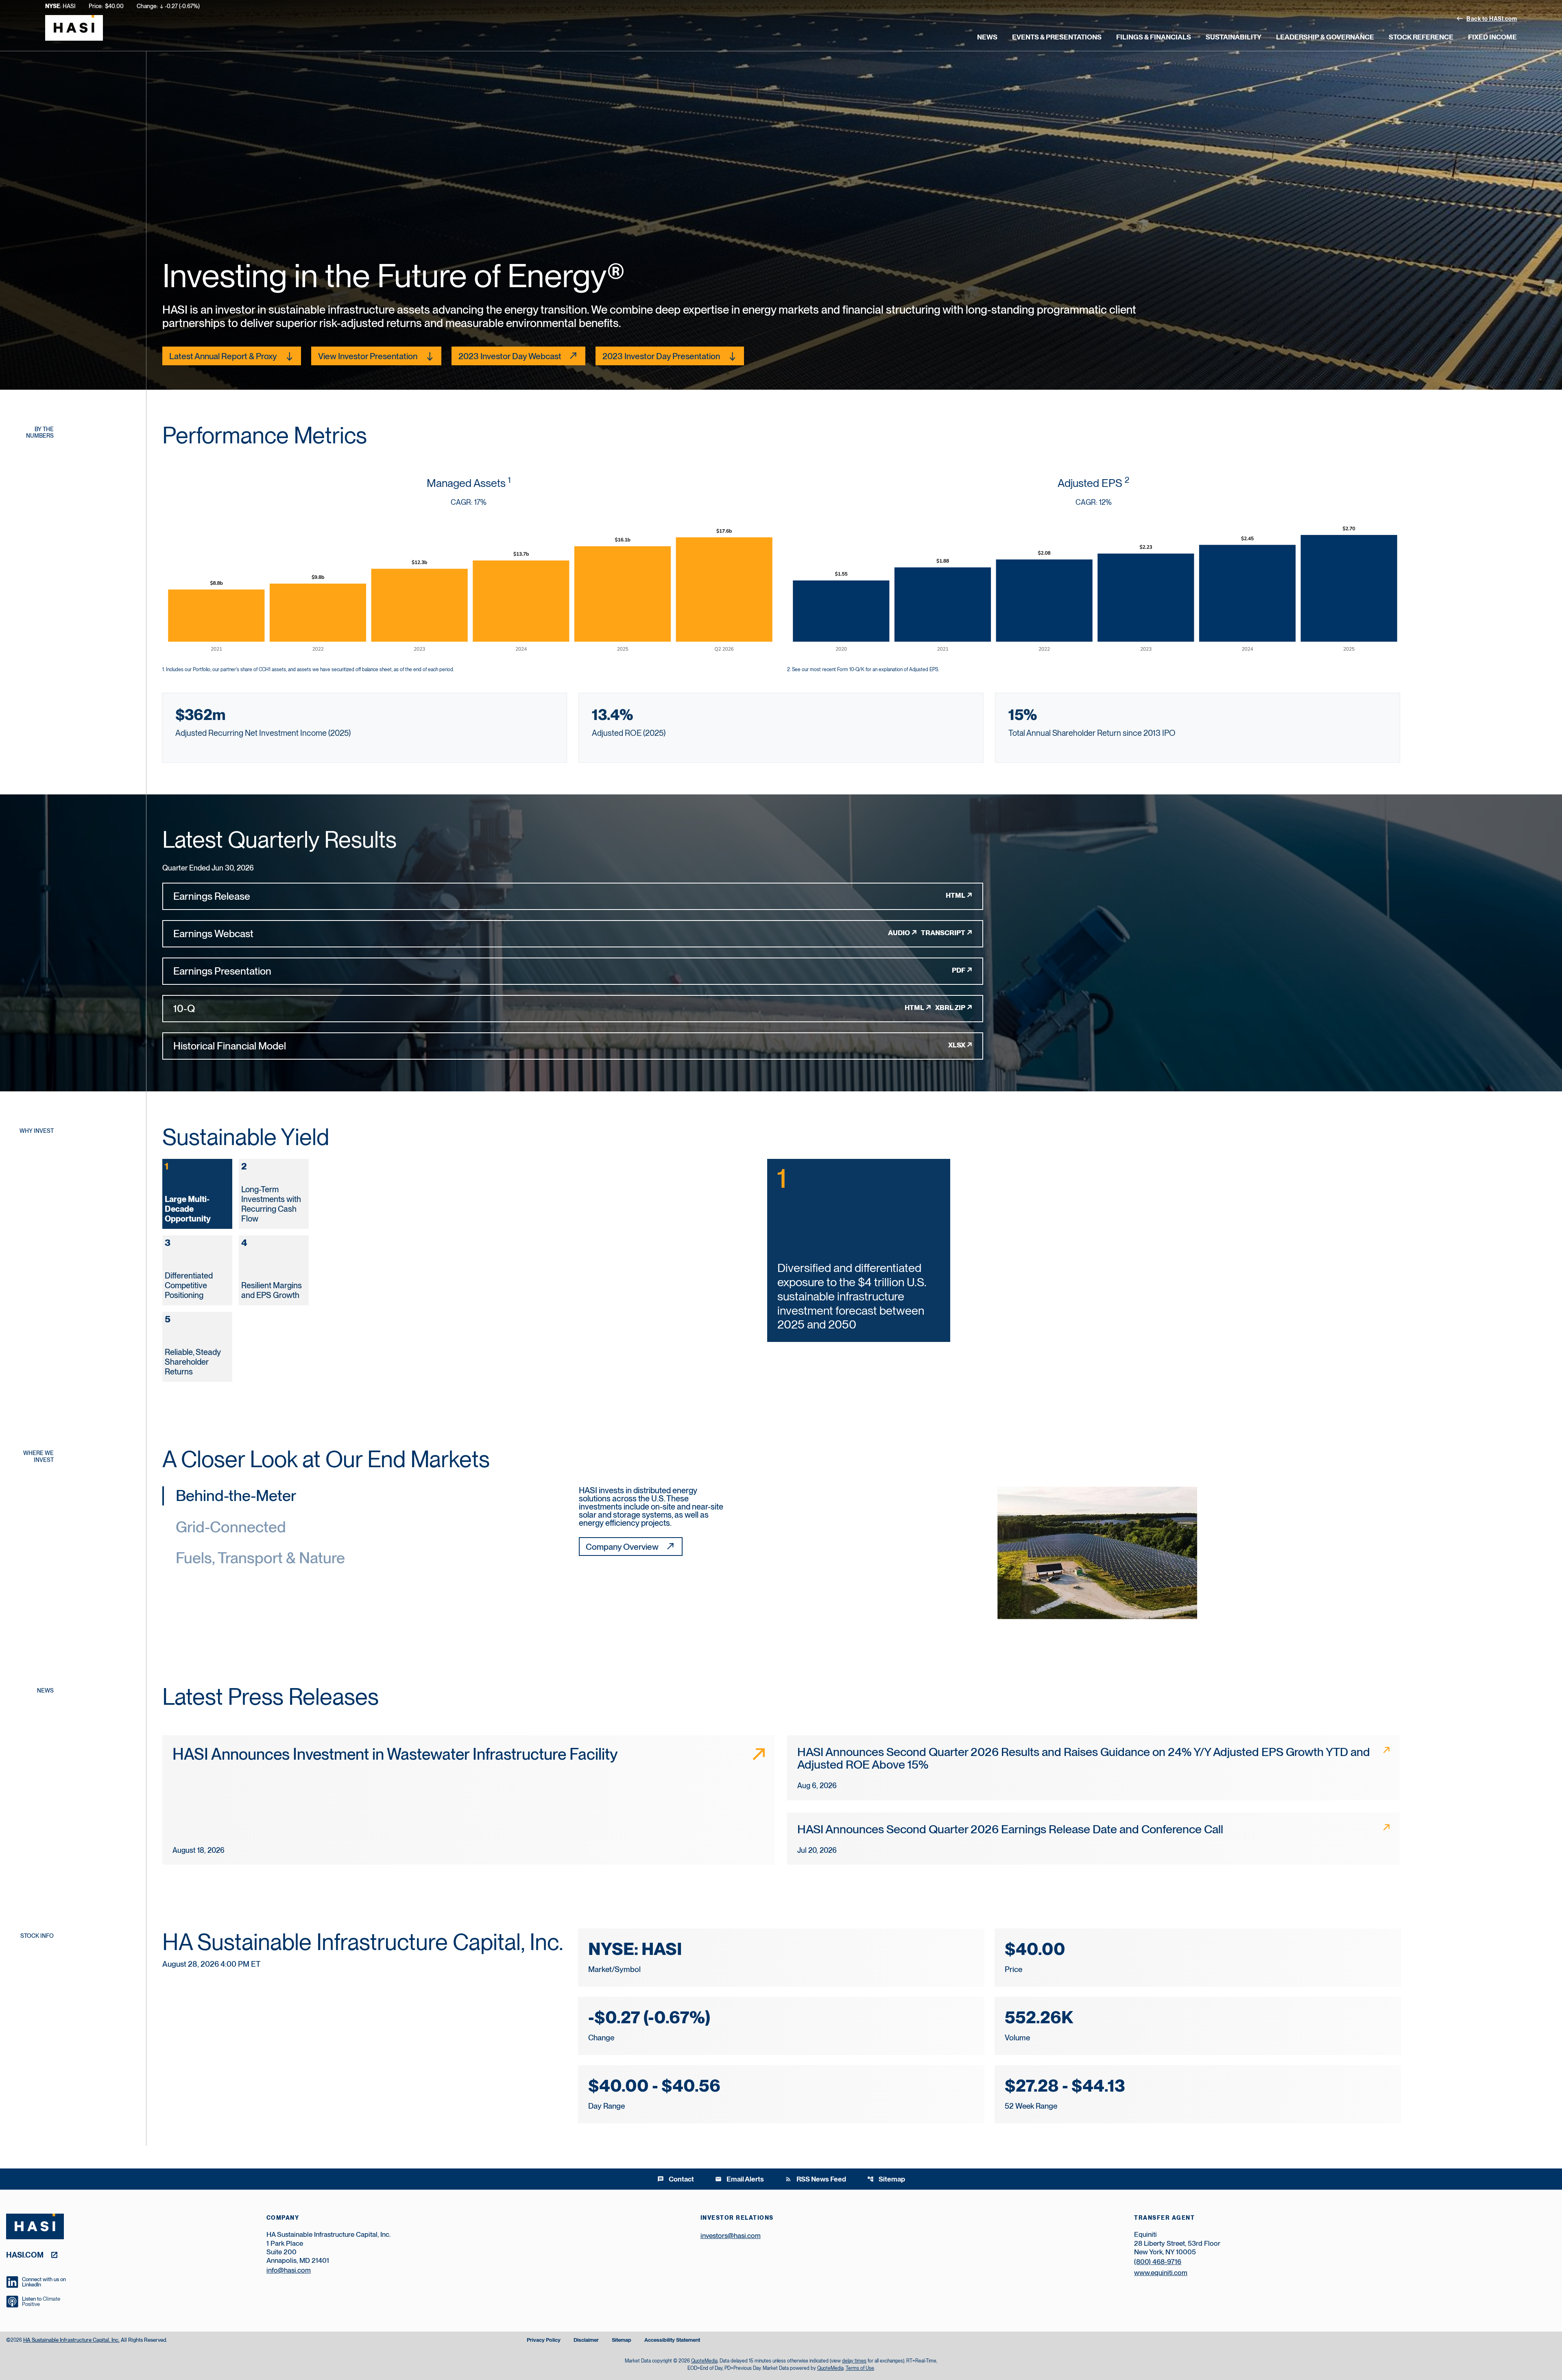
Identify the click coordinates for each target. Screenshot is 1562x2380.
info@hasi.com (289, 2270)
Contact (676, 2179)
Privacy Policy (544, 2340)
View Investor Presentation (368, 356)
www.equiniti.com (1161, 2273)
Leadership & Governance (1325, 37)
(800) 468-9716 (1158, 2262)
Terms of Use (860, 2368)
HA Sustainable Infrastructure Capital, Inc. (71, 2340)
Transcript (943, 933)
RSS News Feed (816, 2179)
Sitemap (886, 2179)
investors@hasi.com (731, 2236)
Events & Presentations (1057, 37)
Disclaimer (586, 2340)
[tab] (197, 1194)
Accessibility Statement (672, 2340)
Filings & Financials (1154, 37)
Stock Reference (1421, 37)
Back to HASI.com (1487, 18)
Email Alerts (740, 2179)
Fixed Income (1492, 37)
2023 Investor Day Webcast (510, 356)
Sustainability (1234, 37)
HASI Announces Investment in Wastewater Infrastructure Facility (395, 1754)
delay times (854, 2361)
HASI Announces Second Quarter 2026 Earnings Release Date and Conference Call (1010, 1829)
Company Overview (622, 1547)
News (987, 37)
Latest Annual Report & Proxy (223, 356)
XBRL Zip (950, 1008)
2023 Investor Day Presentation (661, 356)
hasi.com (25, 2255)
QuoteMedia (704, 2361)
